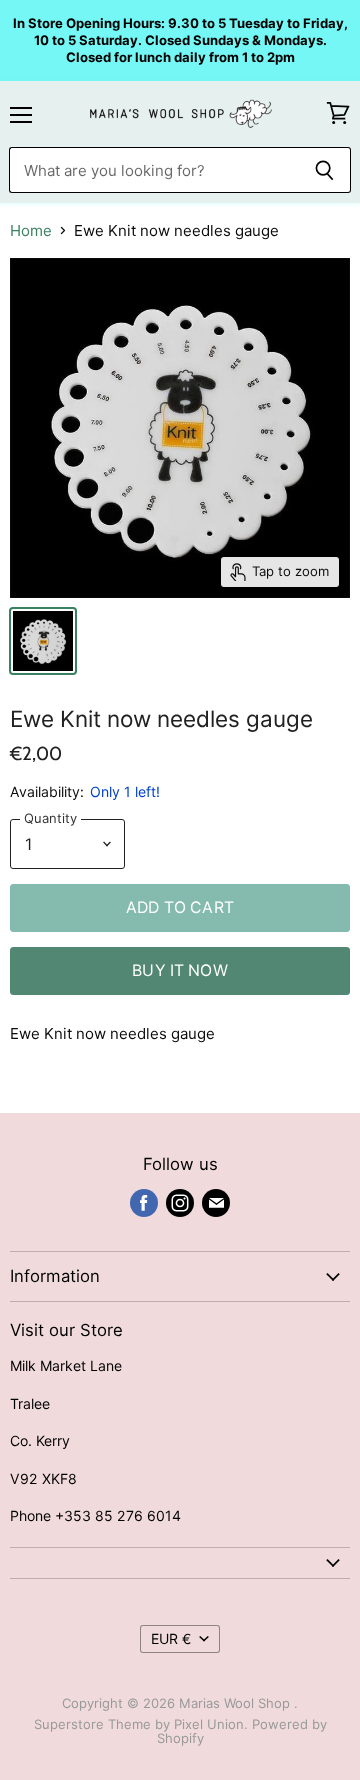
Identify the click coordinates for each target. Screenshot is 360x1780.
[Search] (324, 170)
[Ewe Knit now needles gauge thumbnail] (43, 641)
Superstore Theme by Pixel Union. (141, 1724)
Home (31, 230)
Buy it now (180, 970)
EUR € (171, 1638)
